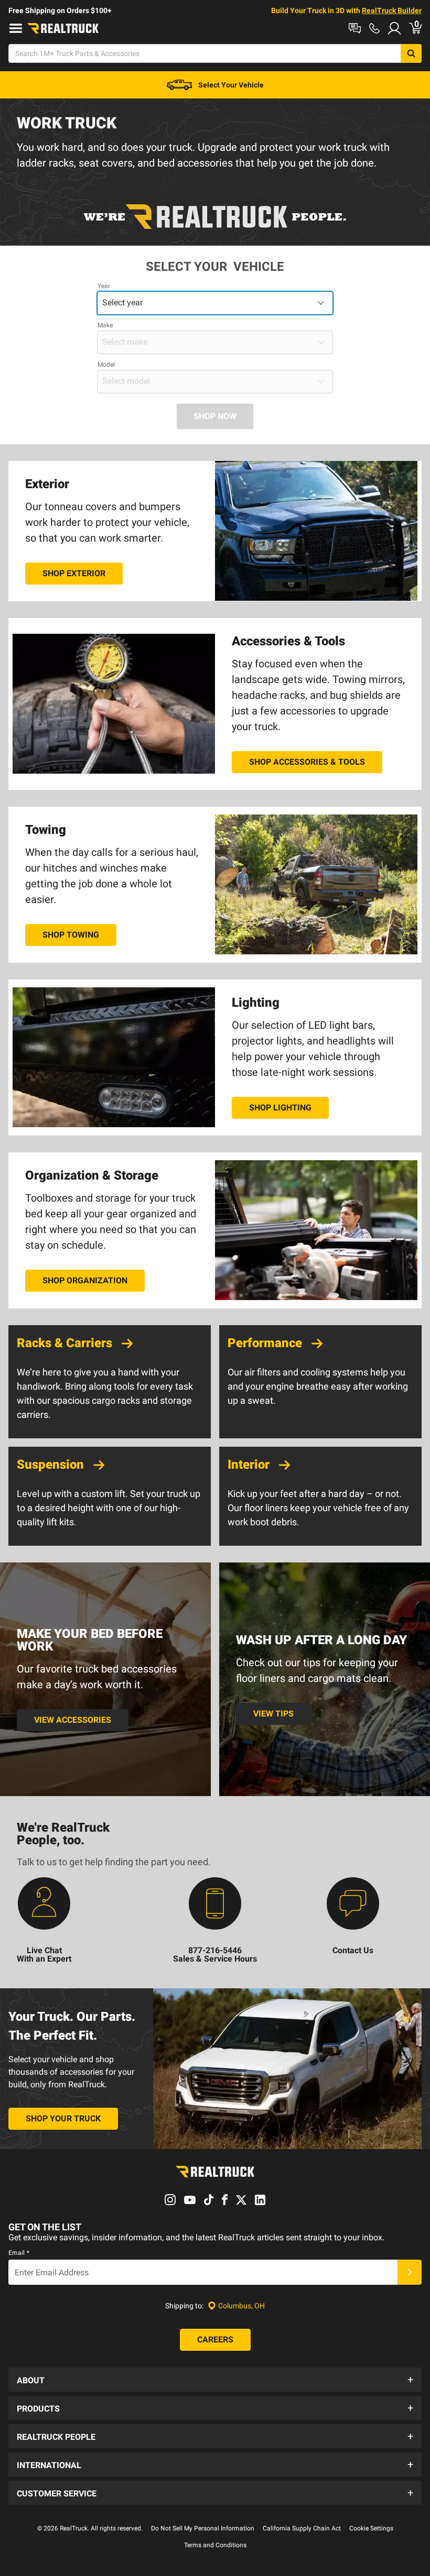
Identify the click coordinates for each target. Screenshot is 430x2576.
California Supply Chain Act (302, 2528)
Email (19, 2253)
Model (106, 365)
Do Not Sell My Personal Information (203, 2528)
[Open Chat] (355, 28)
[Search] (411, 53)
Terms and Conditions (215, 2545)
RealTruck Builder (392, 10)
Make (105, 325)
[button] (215, 2380)
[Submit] (410, 2272)
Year (104, 286)
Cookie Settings (371, 2528)
